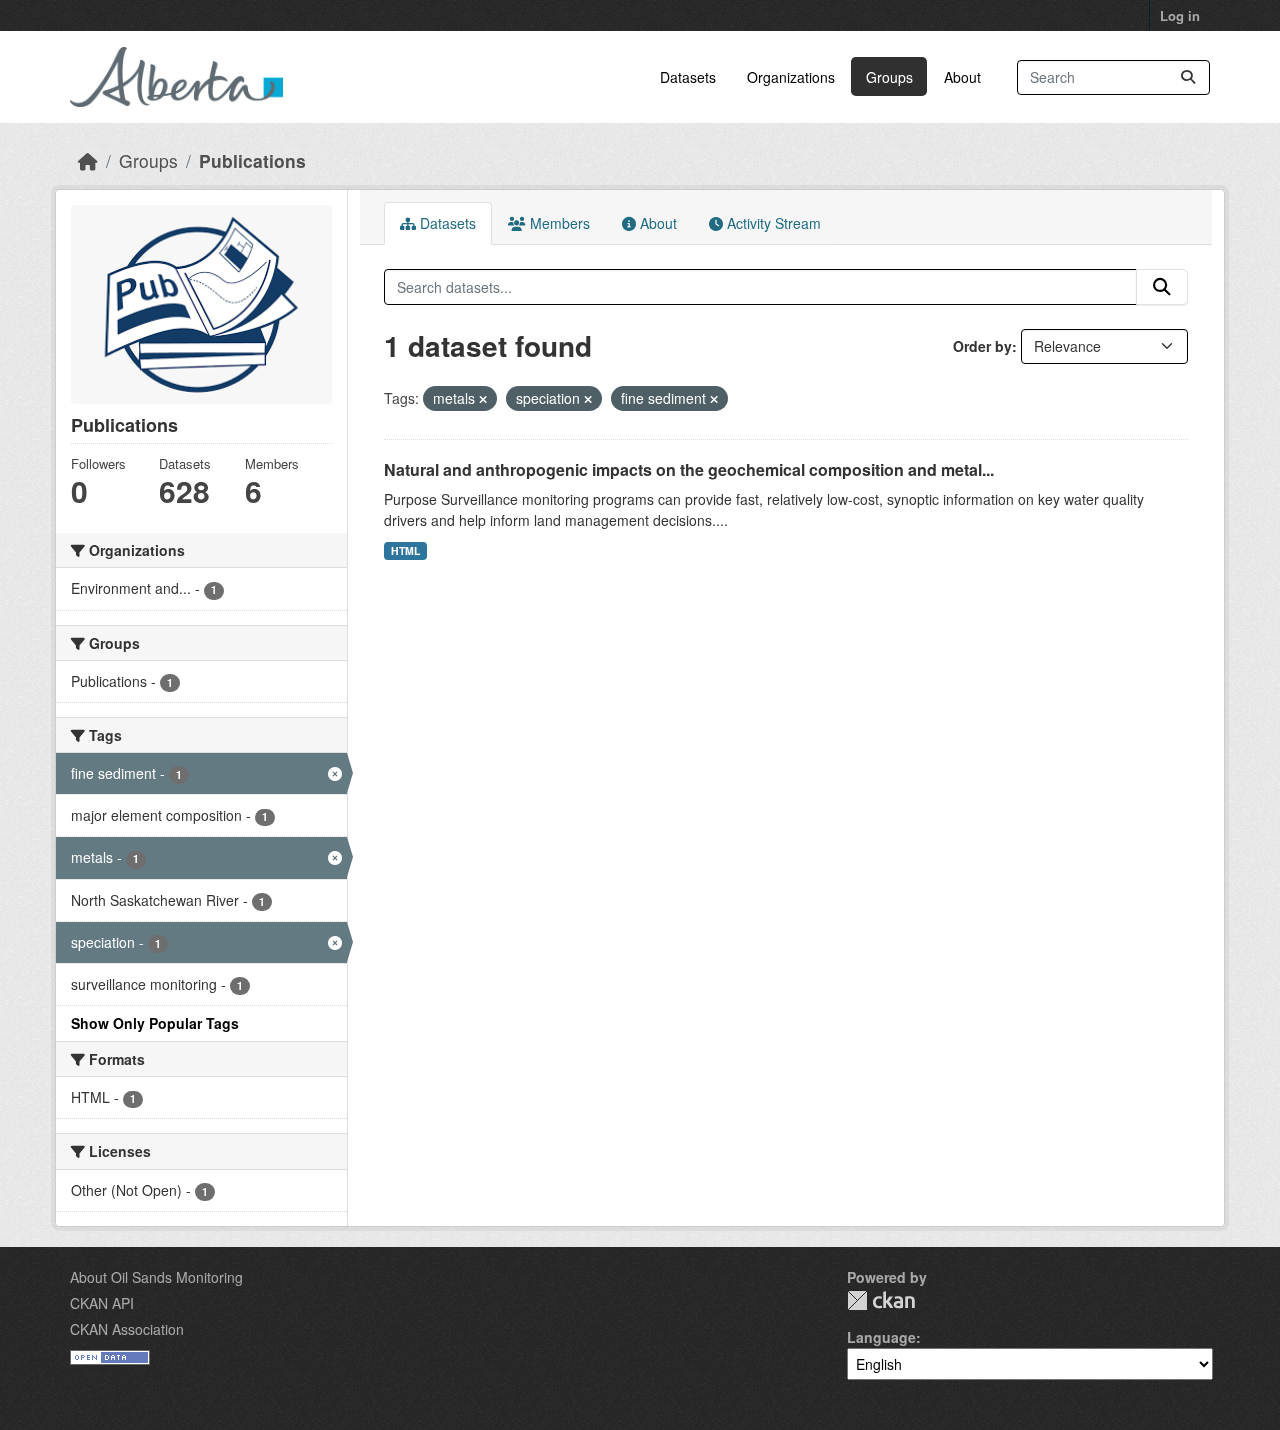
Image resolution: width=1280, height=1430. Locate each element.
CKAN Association (127, 1329)
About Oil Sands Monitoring (156, 1277)
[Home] (88, 160)
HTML (405, 550)
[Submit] (1188, 77)
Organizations (791, 77)
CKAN (881, 1300)
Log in (1180, 15)
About (962, 77)
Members (558, 223)
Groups (889, 77)
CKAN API (102, 1303)
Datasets (688, 77)
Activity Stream (772, 223)
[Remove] (483, 399)
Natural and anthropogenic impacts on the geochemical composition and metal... (689, 469)
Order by (982, 346)
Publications (252, 160)
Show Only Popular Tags (155, 1023)
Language (881, 1337)
